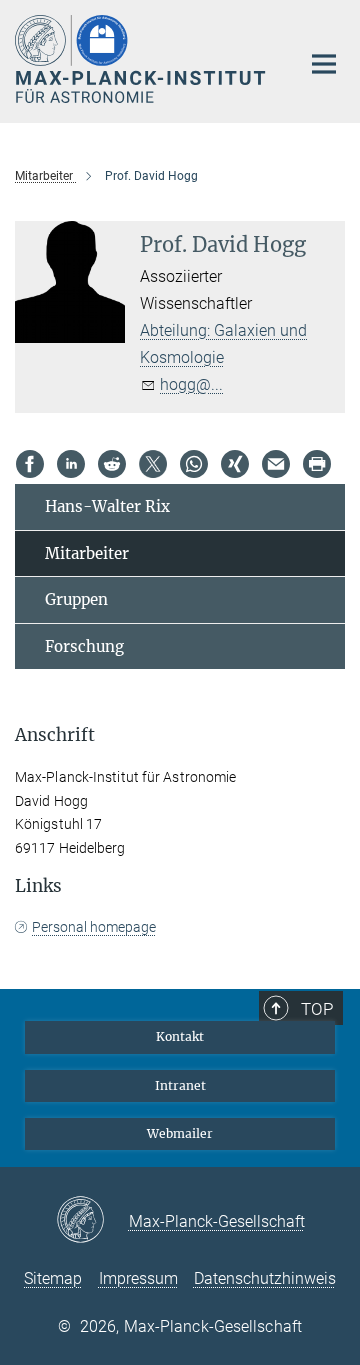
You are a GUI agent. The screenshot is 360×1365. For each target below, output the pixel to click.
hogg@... (191, 384)
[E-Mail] (276, 464)
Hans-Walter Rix (107, 506)
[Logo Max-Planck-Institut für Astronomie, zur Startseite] (142, 59)
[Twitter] (153, 464)
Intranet (180, 1085)
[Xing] (235, 464)
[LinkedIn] (71, 464)
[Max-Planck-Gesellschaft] (92, 1221)
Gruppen (76, 599)
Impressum (138, 1278)
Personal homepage (94, 927)
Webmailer (180, 1133)
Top (317, 1009)
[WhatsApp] (194, 464)
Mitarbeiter (87, 553)
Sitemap (53, 1278)
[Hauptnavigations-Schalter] (324, 64)
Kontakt (180, 1036)
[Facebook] (30, 464)
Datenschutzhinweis (265, 1278)
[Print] (317, 464)
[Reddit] (112, 464)
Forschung (84, 646)
